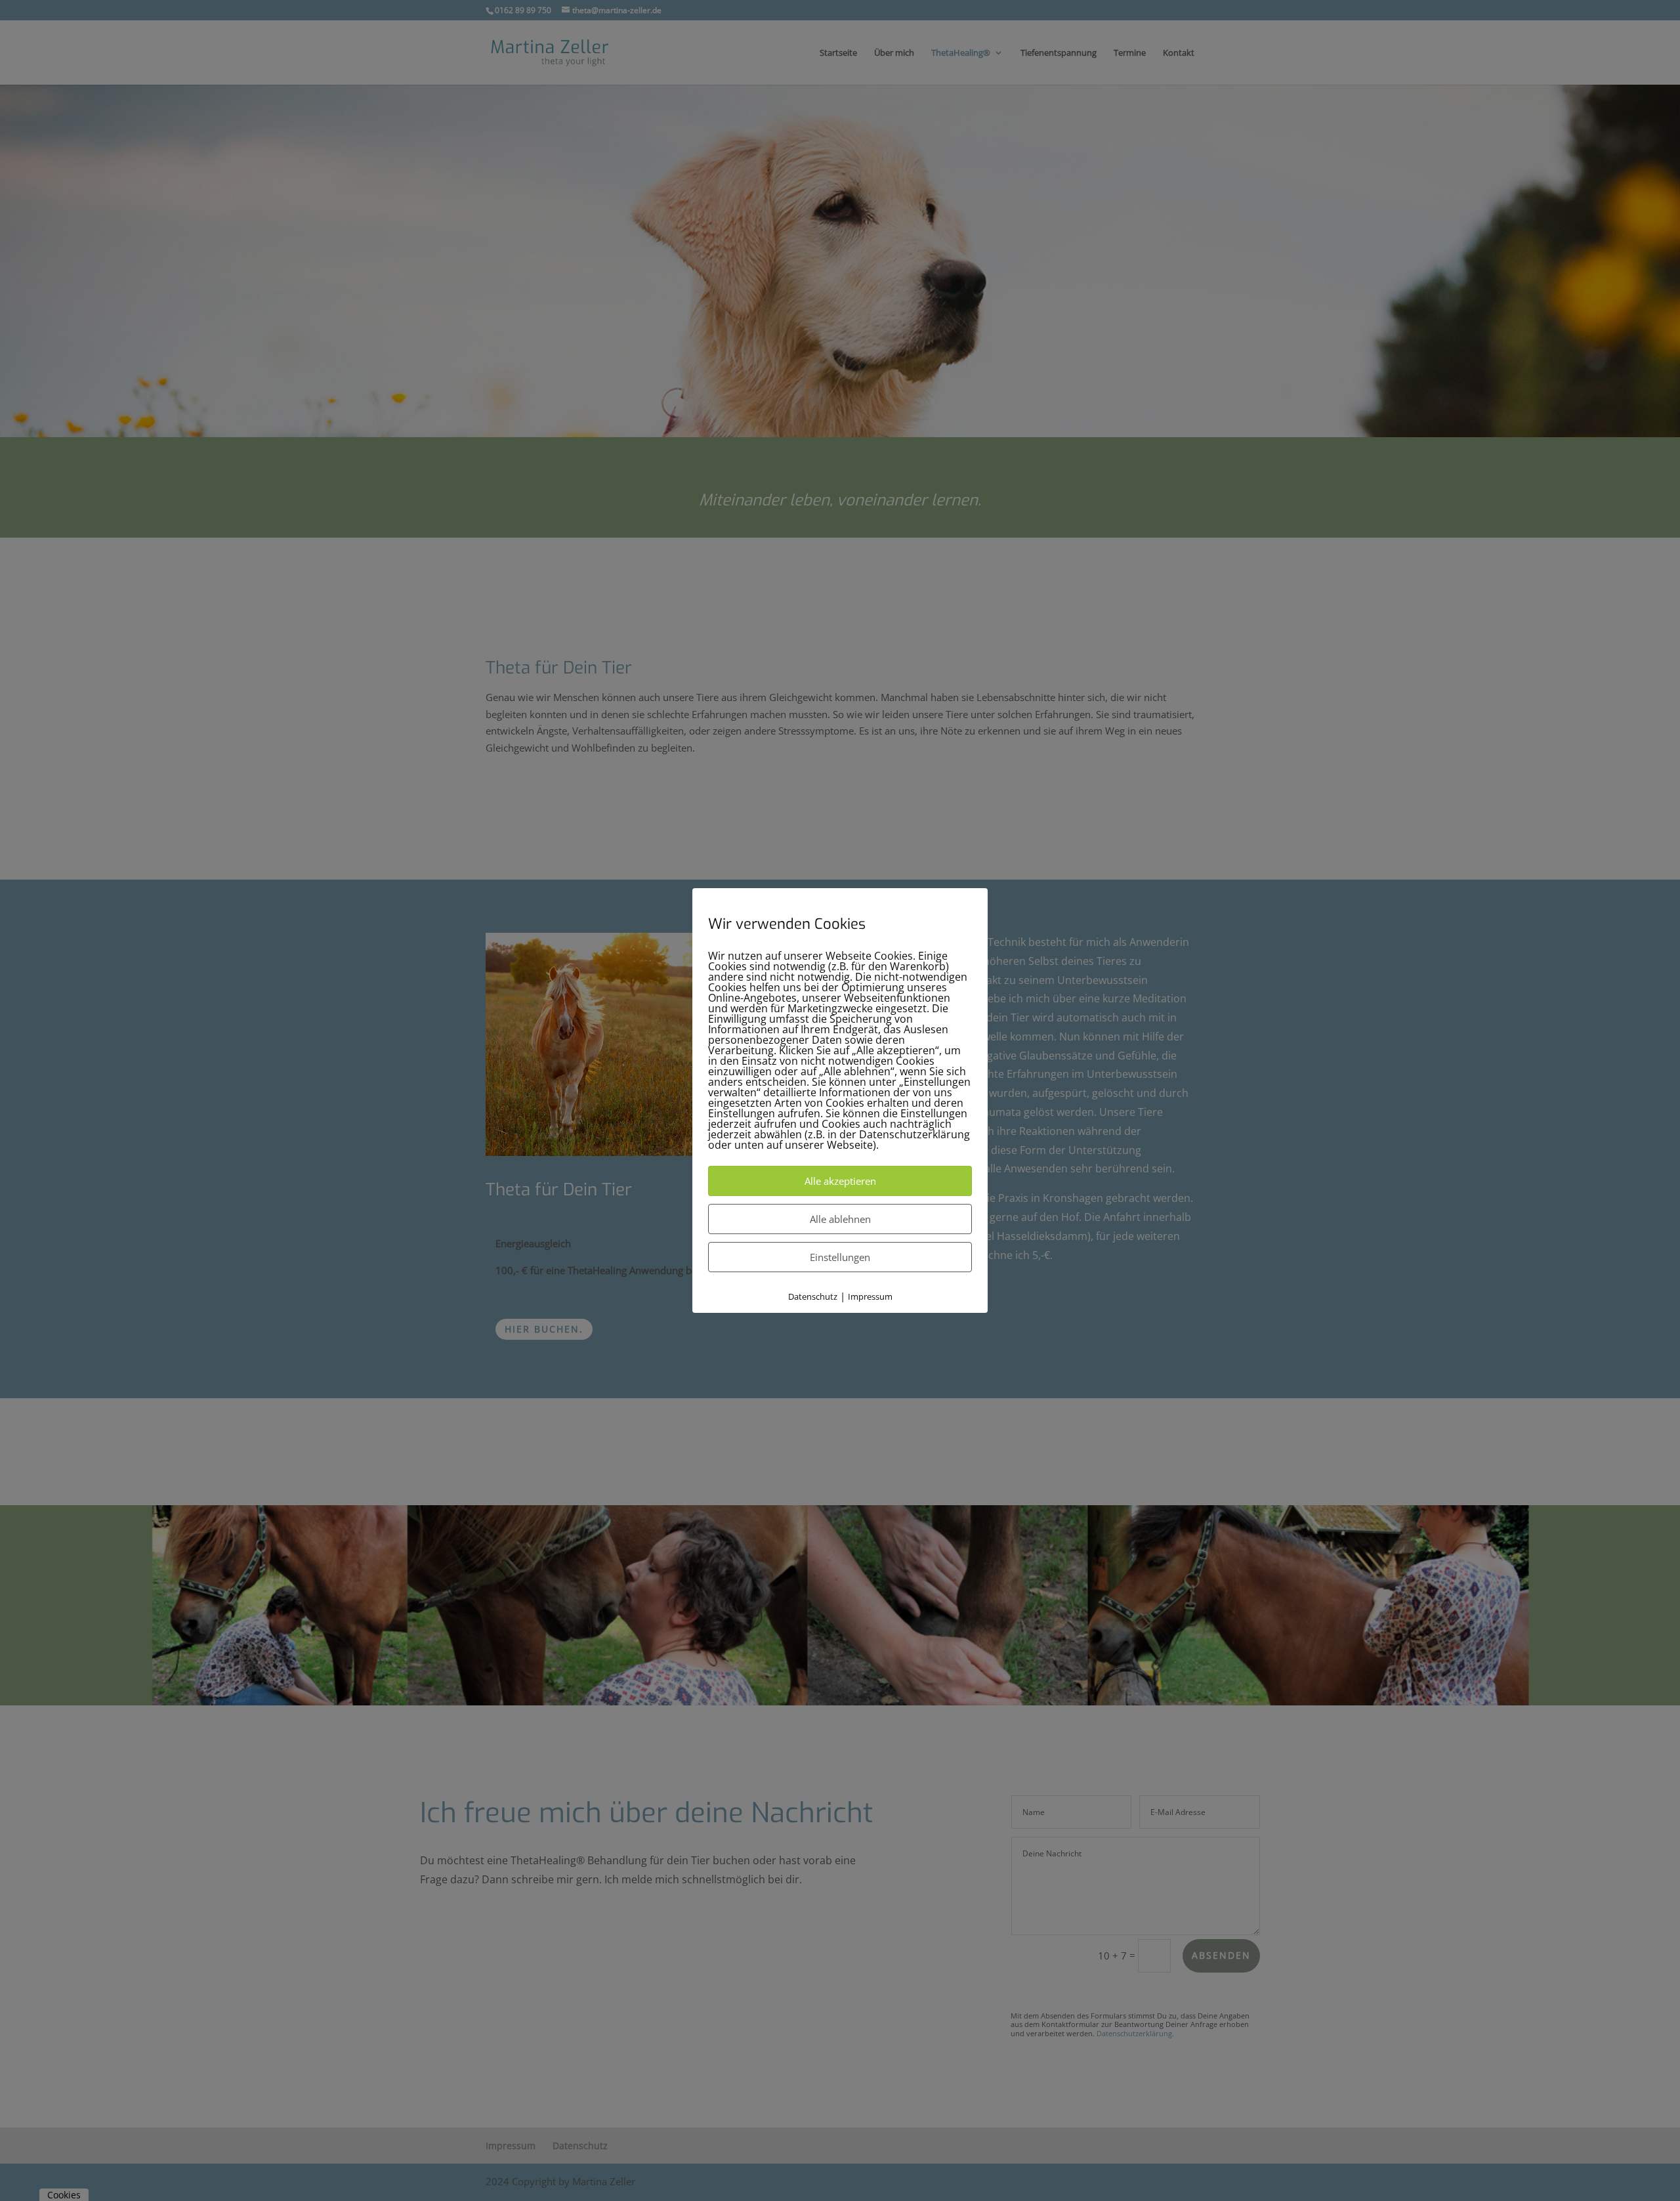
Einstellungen (840, 1257)
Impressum (870, 1296)
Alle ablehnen (840, 1219)
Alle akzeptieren (840, 1181)
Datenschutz (813, 1296)
